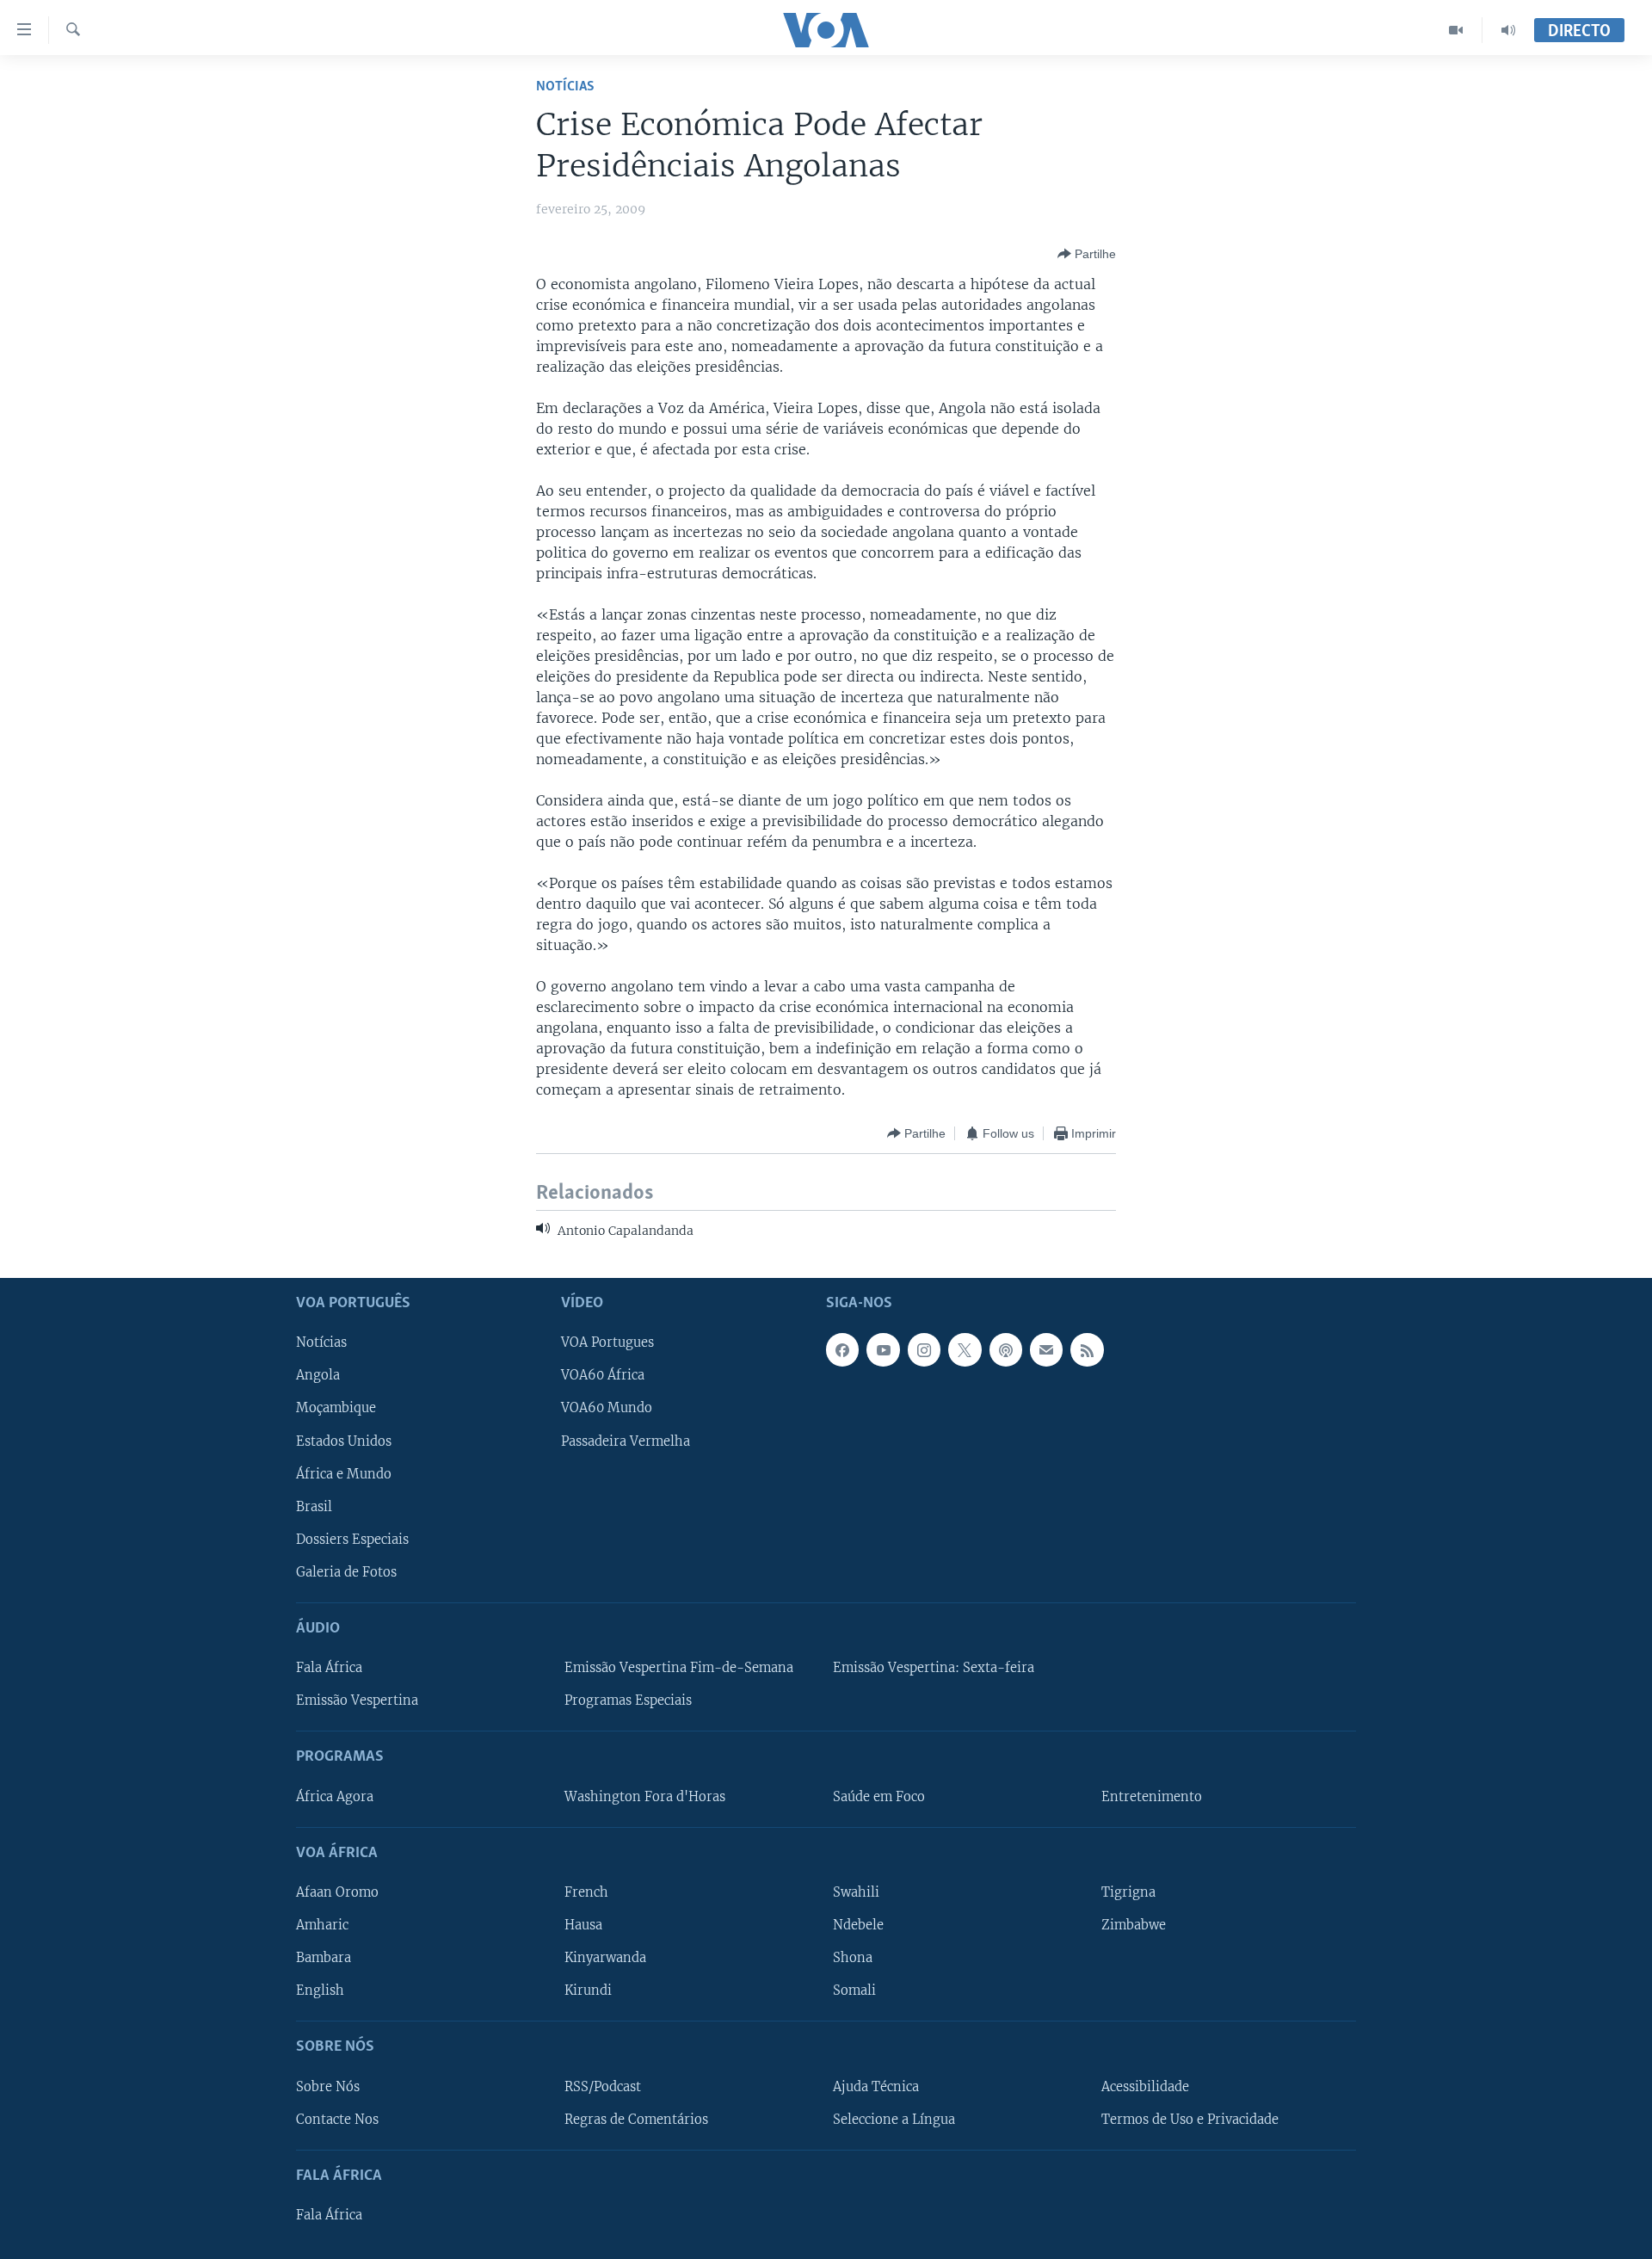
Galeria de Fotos (346, 1572)
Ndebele (858, 1925)
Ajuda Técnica (876, 2086)
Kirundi (588, 1991)
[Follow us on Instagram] (924, 1349)
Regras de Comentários (636, 2119)
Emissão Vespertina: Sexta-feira (934, 1668)
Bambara (324, 1958)
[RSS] (1087, 1349)
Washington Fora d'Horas (645, 1796)
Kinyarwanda (605, 1958)
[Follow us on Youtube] (883, 1349)
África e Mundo (344, 1473)
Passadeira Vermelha (626, 1441)
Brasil (314, 1507)
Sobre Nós (328, 2086)
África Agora (335, 1796)
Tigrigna (1128, 1892)
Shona (853, 1958)
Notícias (565, 86)
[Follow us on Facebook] (842, 1349)
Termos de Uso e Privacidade (1190, 2119)
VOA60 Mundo (607, 1408)
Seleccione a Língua (894, 2119)
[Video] (1456, 30)
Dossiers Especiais (352, 1540)
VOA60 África (603, 1375)
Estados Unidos (344, 1441)
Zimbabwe (1134, 1925)
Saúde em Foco (879, 1796)
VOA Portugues (607, 1342)
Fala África (329, 1668)
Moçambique (336, 1408)
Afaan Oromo (337, 1892)
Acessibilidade (1145, 2086)
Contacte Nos (337, 2119)
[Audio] (1508, 30)
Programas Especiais (628, 1700)
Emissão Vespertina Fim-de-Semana (679, 1668)
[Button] (1087, 254)
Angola (318, 1375)
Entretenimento (1152, 1796)
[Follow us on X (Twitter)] (965, 1349)
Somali (854, 1991)
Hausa (583, 1925)
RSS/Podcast (603, 2086)
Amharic (322, 1925)
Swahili (856, 1892)
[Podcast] (1006, 1349)
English (320, 1991)
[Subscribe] (1046, 1349)
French (586, 1892)
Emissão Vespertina (357, 1700)
